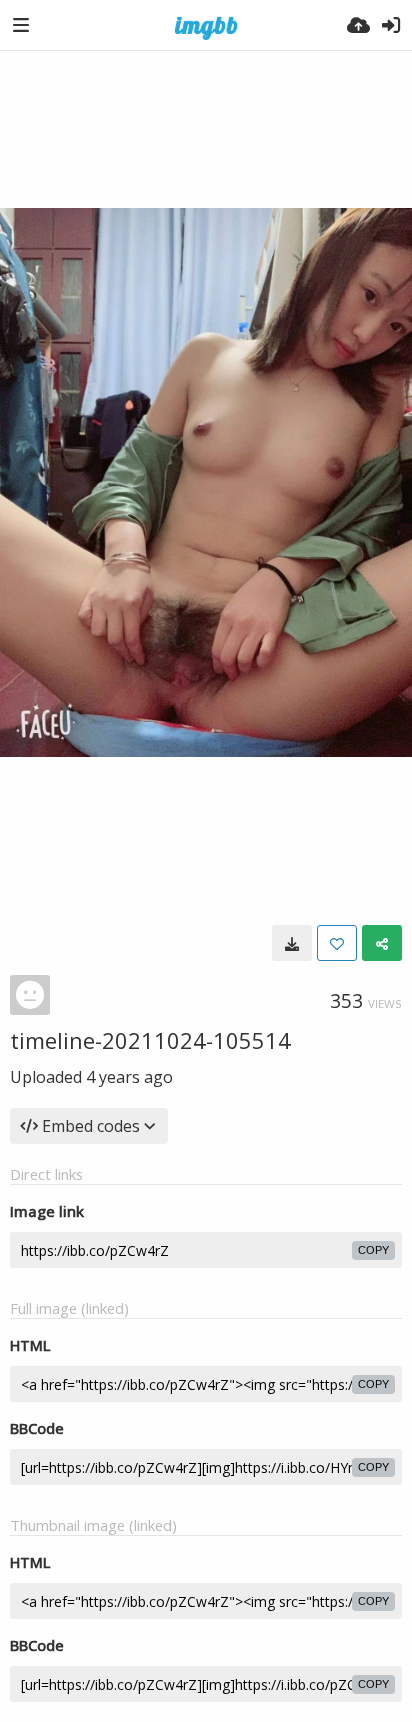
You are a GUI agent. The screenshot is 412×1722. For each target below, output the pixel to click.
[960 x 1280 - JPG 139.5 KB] (292, 943)
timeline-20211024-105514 (150, 1040)
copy (373, 1250)
